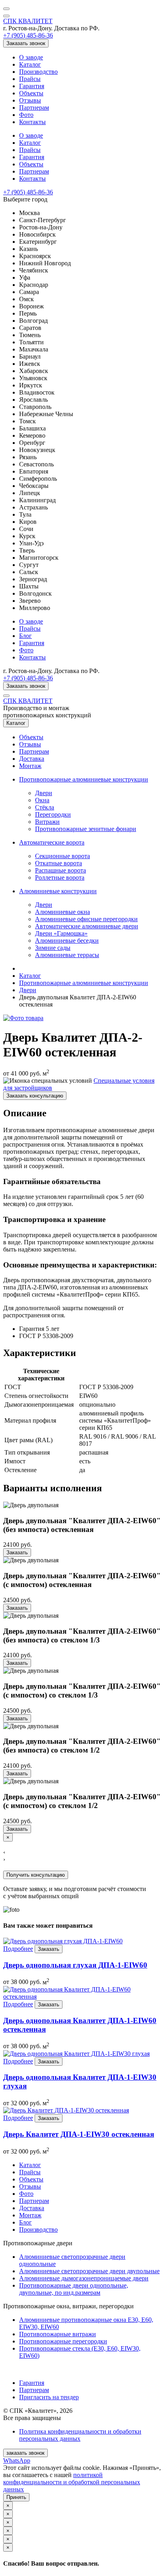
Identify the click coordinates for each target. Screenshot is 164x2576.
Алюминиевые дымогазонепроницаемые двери (84, 2278)
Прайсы (30, 79)
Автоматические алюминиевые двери (87, 926)
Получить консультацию (36, 1875)
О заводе (31, 57)
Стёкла (45, 807)
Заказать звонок (26, 43)
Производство (38, 72)
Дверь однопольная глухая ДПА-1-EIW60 (75, 1965)
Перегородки (53, 814)
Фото (26, 115)
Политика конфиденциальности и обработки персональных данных (80, 2435)
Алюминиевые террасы (67, 955)
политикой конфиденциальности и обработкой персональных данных (72, 2482)
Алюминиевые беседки (67, 941)
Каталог (30, 64)
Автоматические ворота (52, 842)
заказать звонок (25, 2453)
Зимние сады (53, 948)
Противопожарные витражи (58, 2334)
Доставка (32, 759)
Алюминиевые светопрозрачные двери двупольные (89, 2271)
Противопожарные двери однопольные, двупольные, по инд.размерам (74, 2289)
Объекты (31, 93)
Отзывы (30, 100)
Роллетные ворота (60, 877)
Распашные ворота (61, 870)
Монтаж (30, 766)
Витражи (47, 822)
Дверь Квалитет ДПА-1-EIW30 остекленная (79, 2134)
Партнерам (34, 108)
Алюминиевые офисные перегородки (86, 919)
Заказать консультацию (35, 1096)
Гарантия (32, 86)
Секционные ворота (62, 856)
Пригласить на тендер (49, 2397)
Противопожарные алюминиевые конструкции (84, 779)
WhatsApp (17, 2461)
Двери (44, 793)
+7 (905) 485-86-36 (28, 35)
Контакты (32, 122)
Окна (42, 800)
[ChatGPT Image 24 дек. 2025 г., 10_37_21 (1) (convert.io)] (23, 1018)
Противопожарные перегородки (63, 2341)
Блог (25, 636)
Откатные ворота (59, 863)
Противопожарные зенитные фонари (86, 829)
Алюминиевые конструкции (58, 891)
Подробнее (18, 1949)
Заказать (17, 1553)
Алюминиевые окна (62, 912)
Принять (16, 2497)
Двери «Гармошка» (61, 933)
